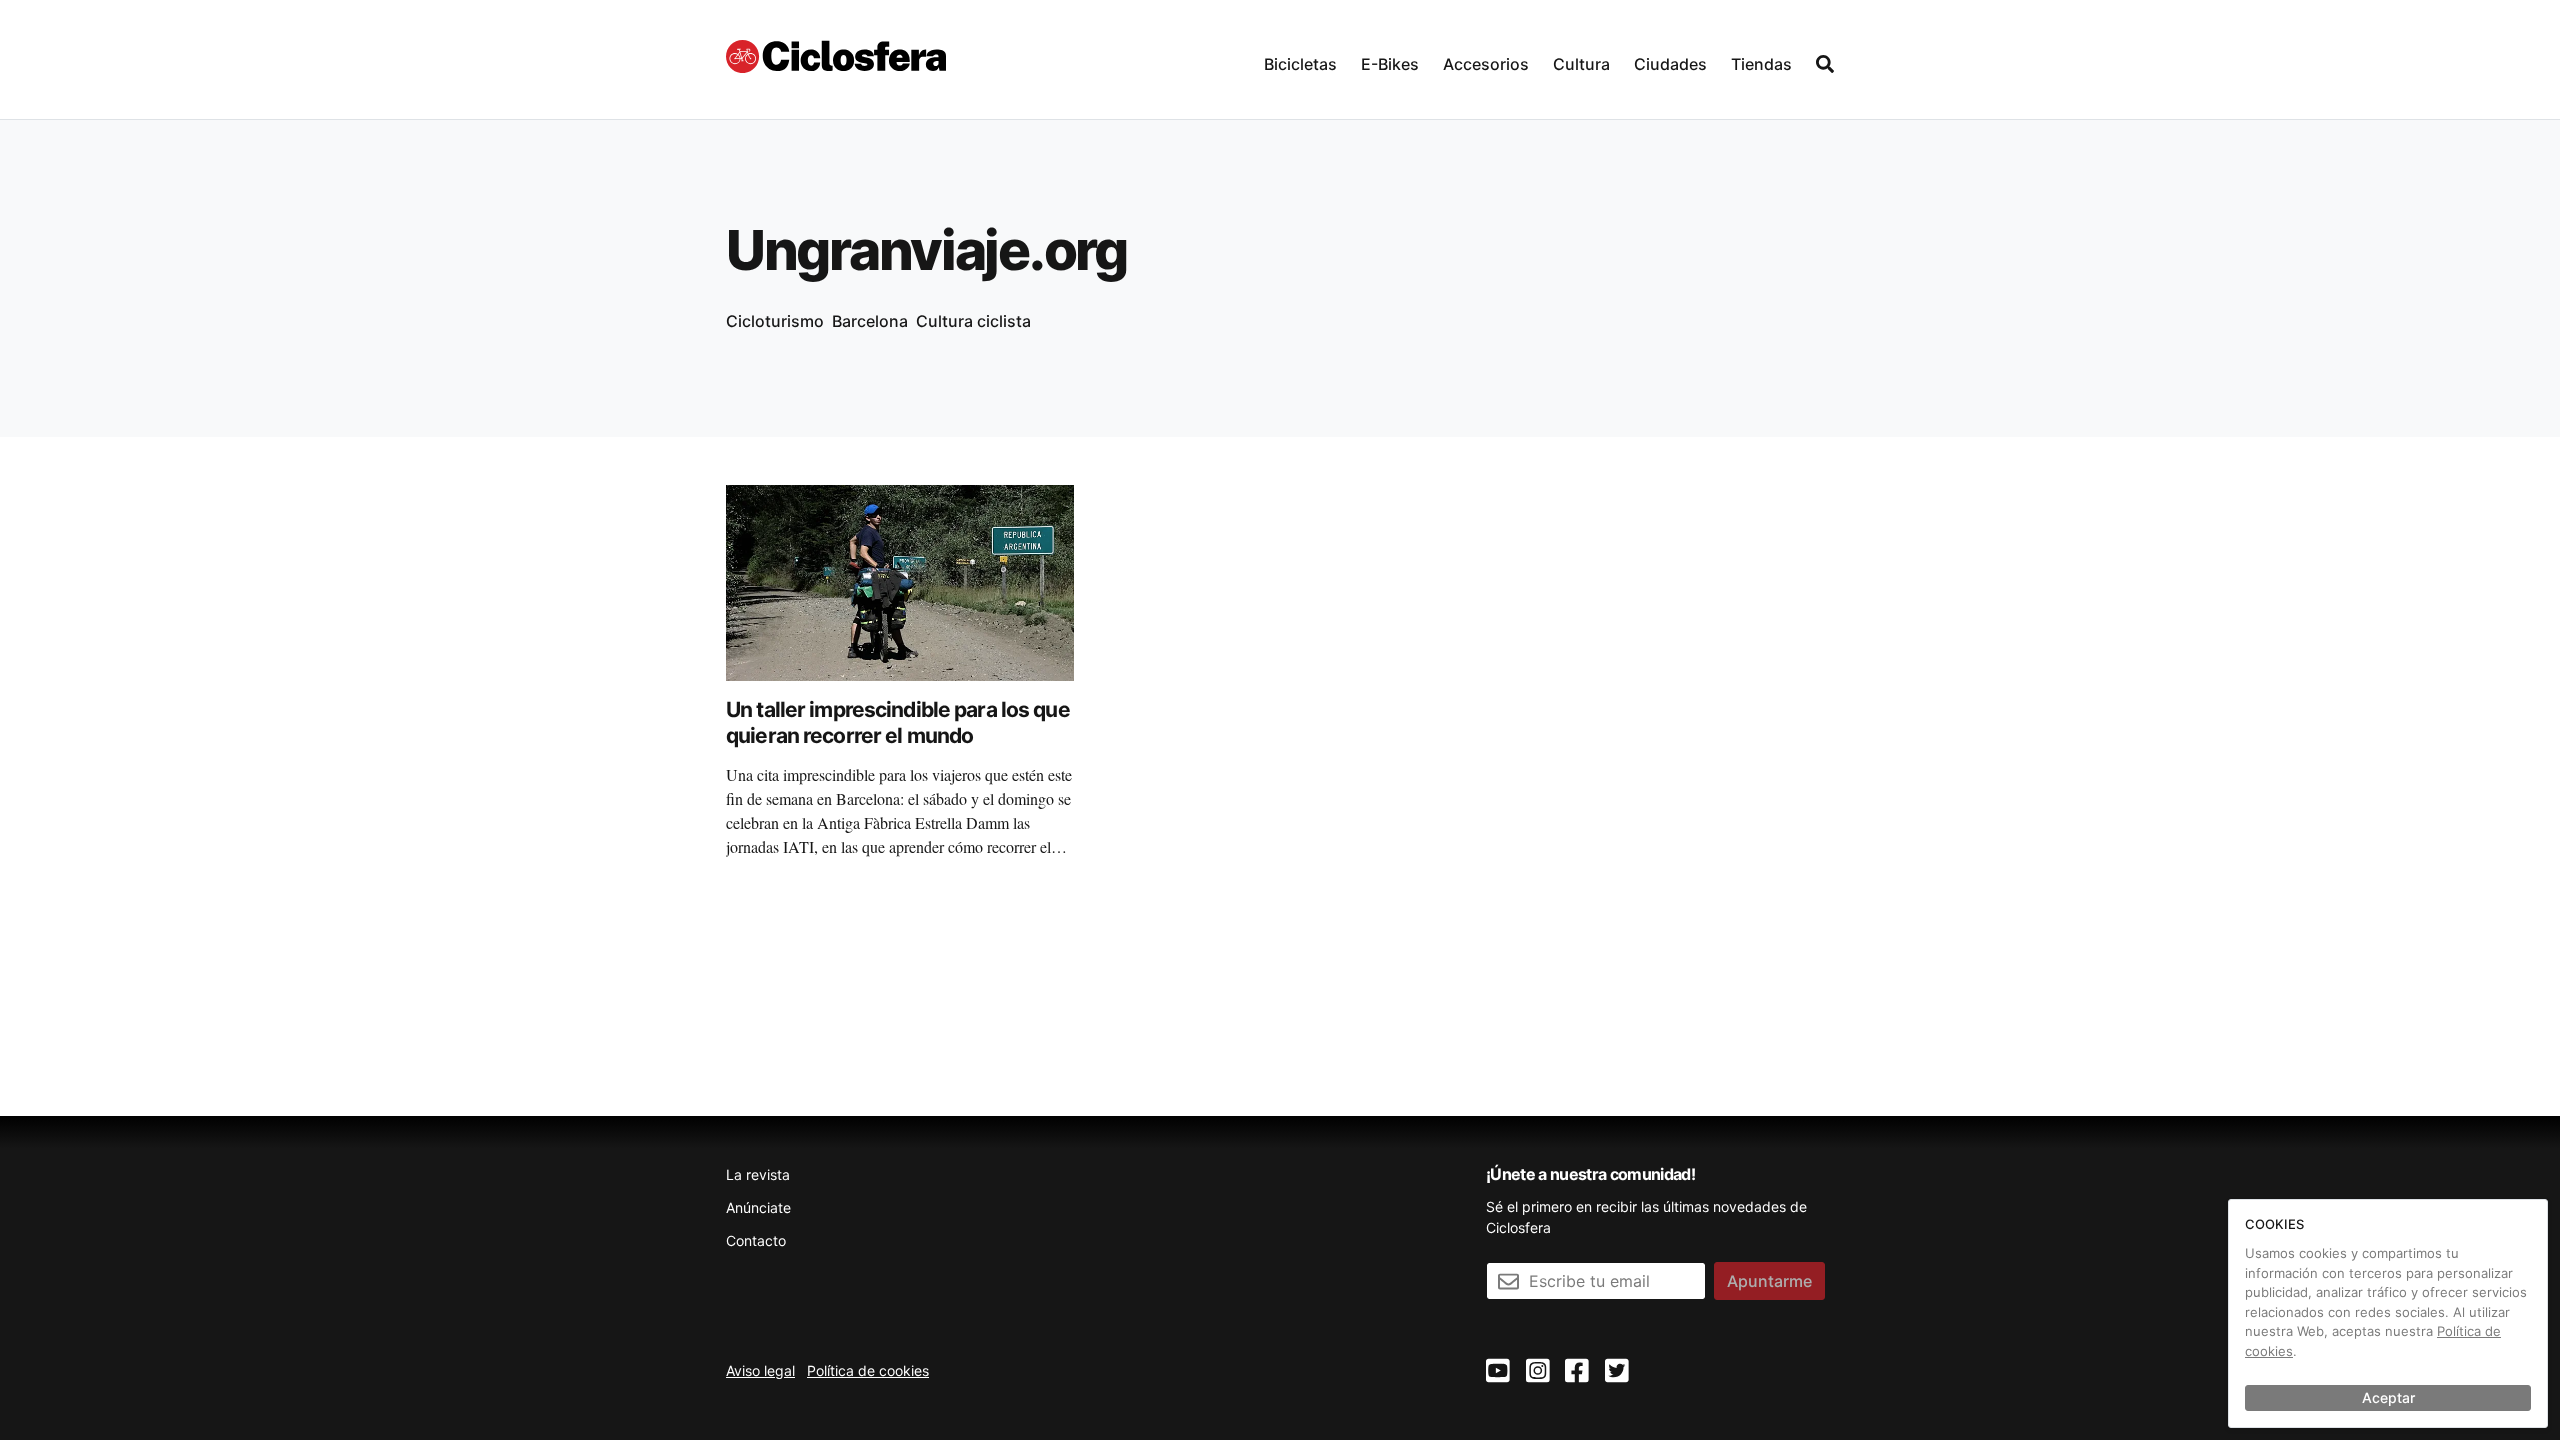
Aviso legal (760, 1370)
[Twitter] (1617, 1371)
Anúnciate (758, 1207)
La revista (758, 1174)
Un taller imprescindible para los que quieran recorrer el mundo (898, 722)
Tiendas (1761, 64)
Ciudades (1670, 64)
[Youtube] (1498, 1371)
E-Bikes (1390, 64)
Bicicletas (1300, 64)
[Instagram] (1538, 1371)
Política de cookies (868, 1370)
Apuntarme (1769, 1281)
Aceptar (2388, 1397)
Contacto (756, 1240)
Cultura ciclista (973, 321)
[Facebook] (1577, 1371)
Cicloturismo (775, 321)
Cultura (1581, 64)
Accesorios (1486, 64)
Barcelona (870, 321)
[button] (1300, 59)
